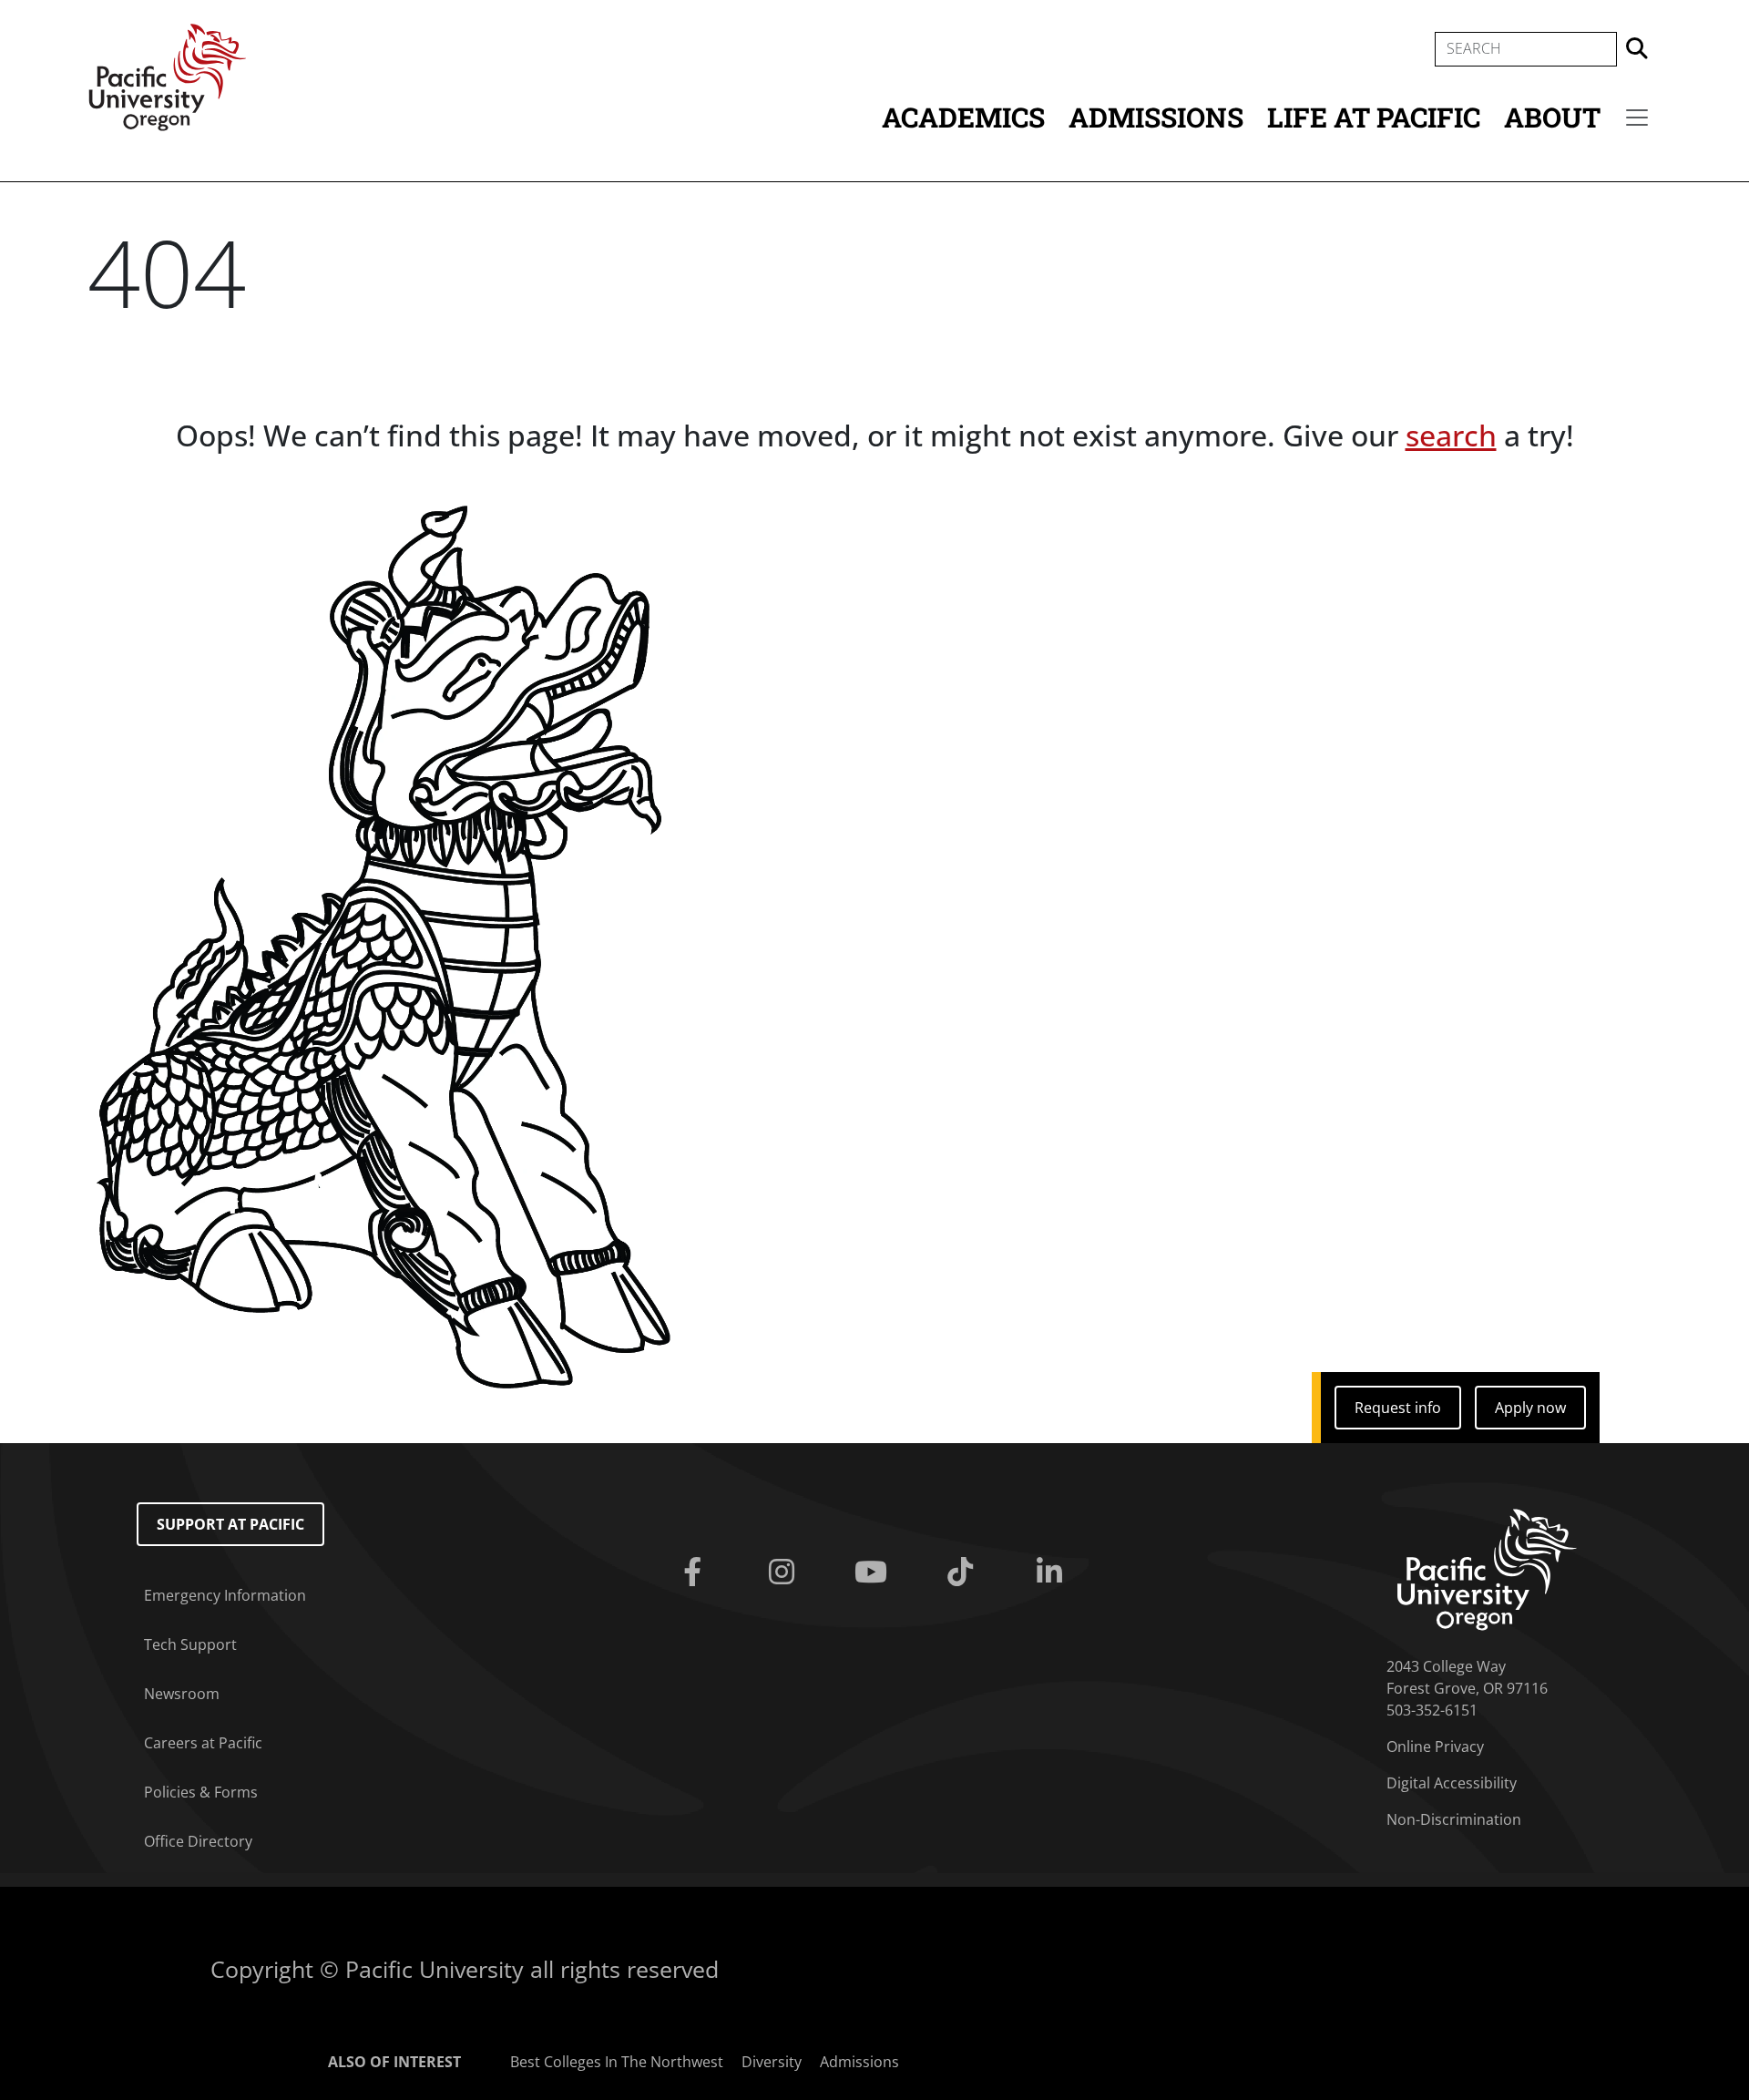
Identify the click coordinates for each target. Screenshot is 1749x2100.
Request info (1398, 1408)
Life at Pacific (1374, 117)
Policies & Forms (201, 1792)
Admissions (1156, 117)
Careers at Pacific (203, 1743)
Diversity (772, 2062)
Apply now (1530, 1408)
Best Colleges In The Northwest (617, 2062)
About (1552, 117)
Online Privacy (1435, 1747)
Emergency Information (225, 1595)
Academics (963, 117)
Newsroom (182, 1694)
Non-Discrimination (1454, 1819)
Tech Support (190, 1644)
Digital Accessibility (1452, 1783)
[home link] (1487, 1568)
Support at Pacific (230, 1524)
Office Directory (198, 1841)
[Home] (168, 76)
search (1451, 435)
